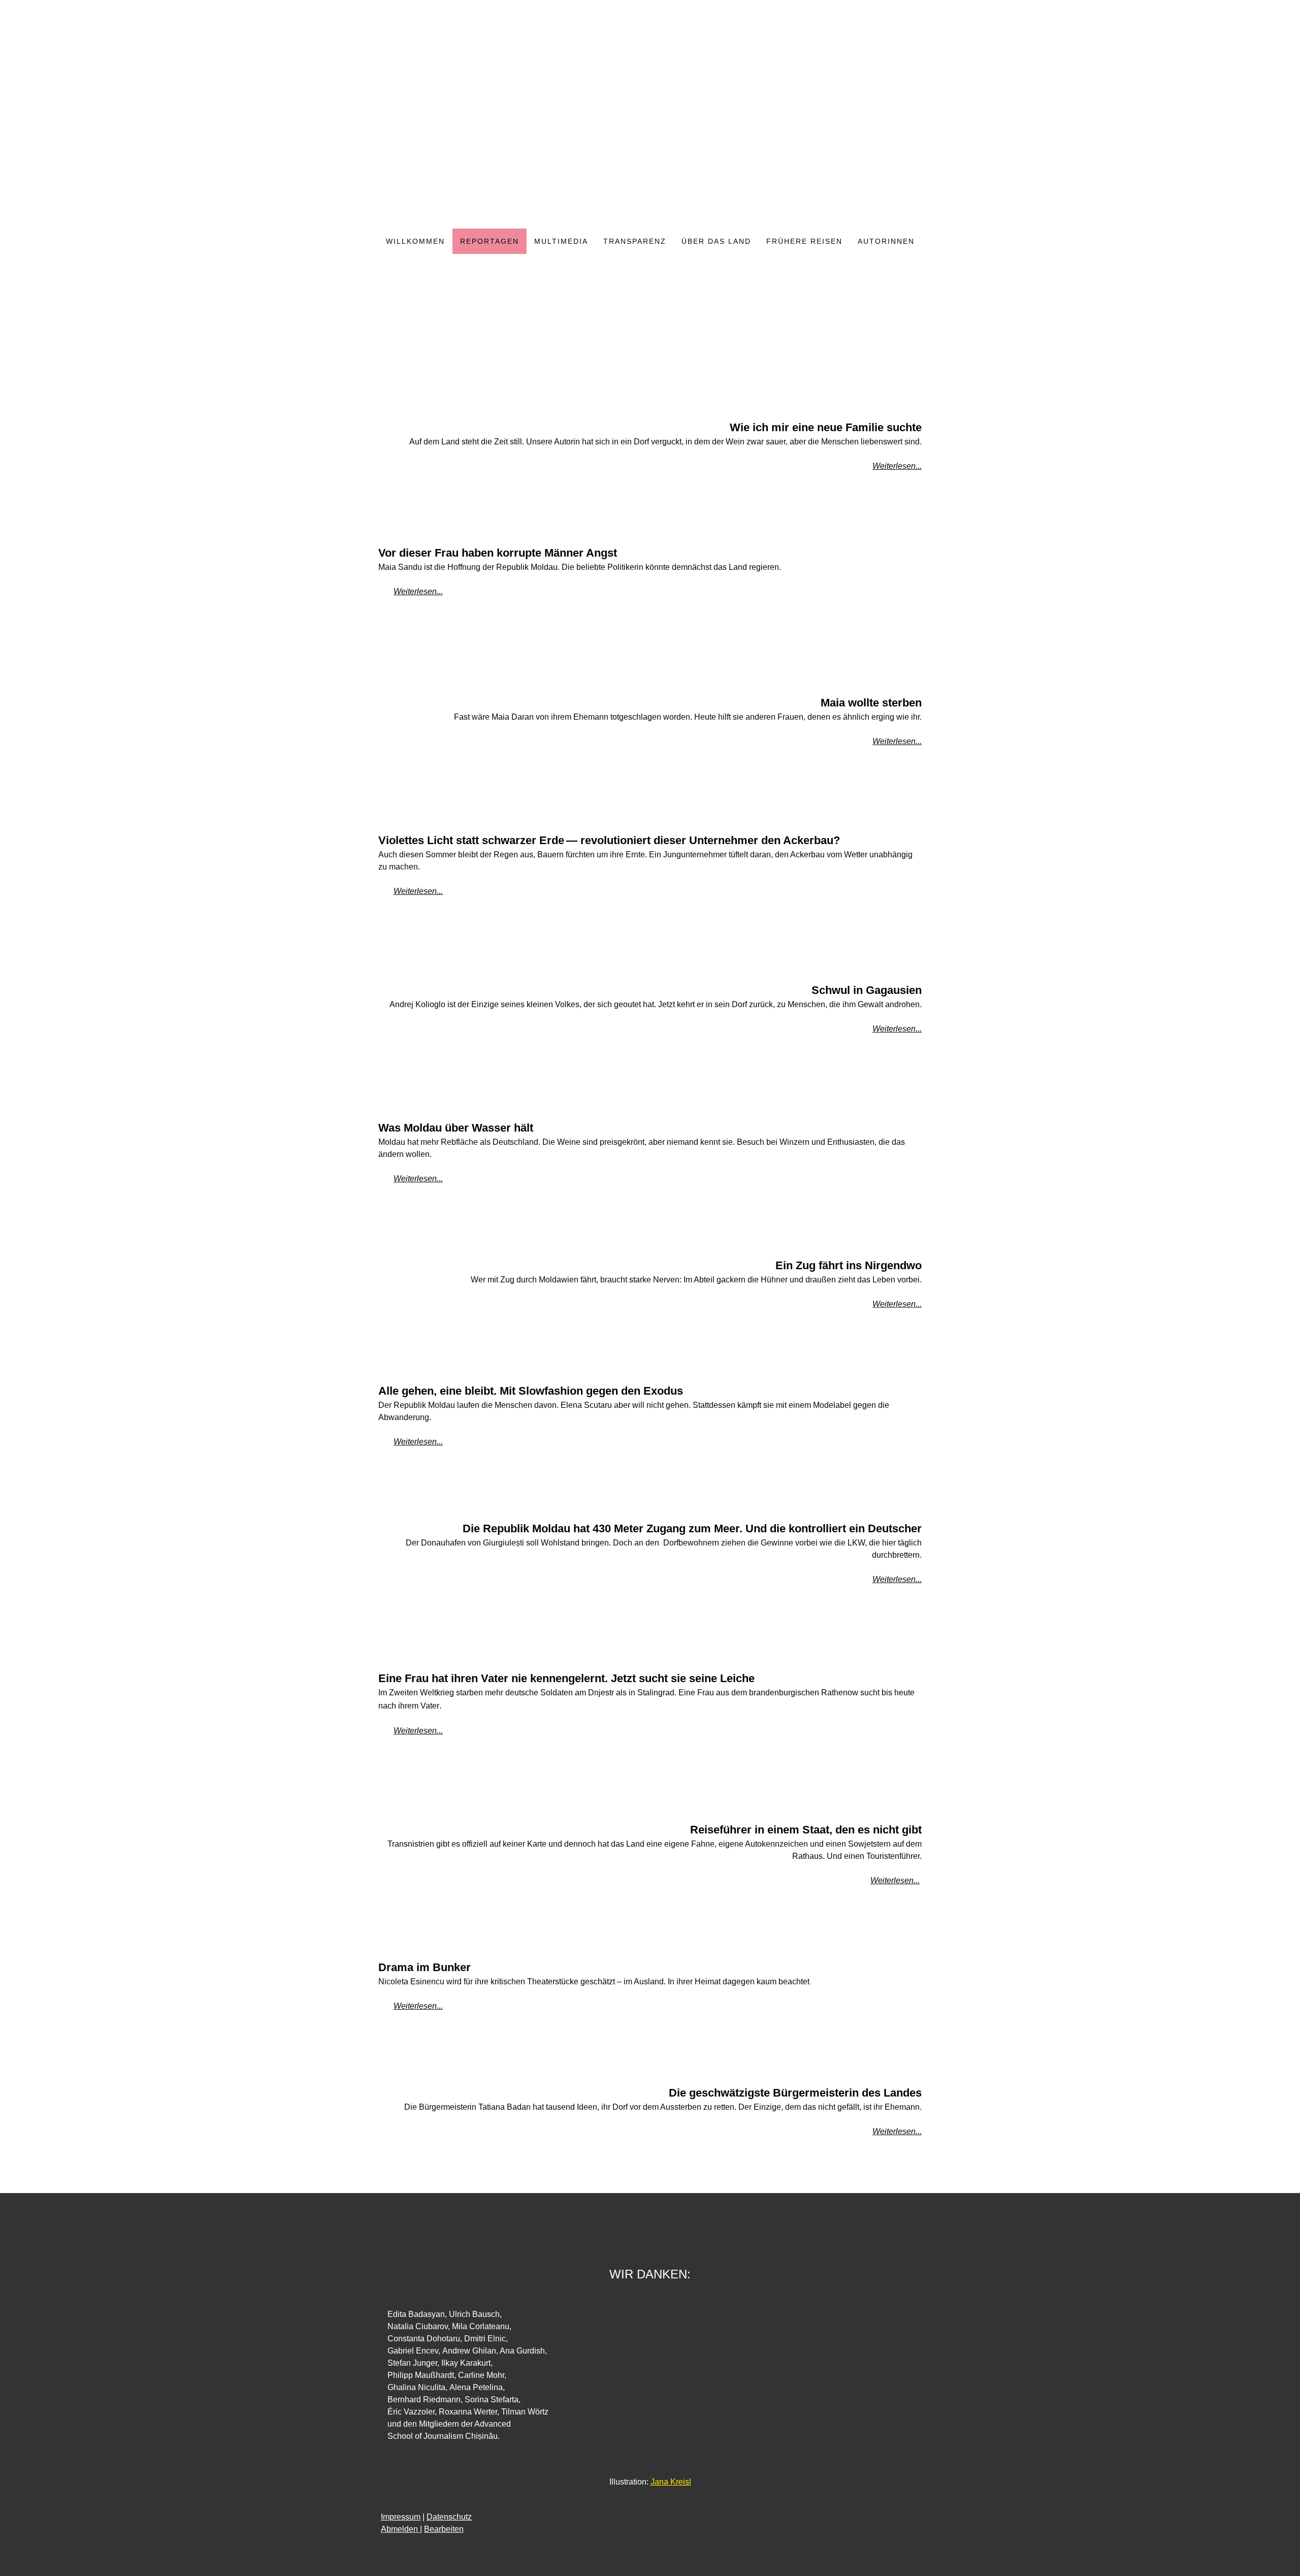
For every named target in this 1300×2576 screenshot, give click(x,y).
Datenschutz (449, 2517)
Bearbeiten (444, 2529)
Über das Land (716, 241)
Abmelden (400, 2529)
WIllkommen (415, 241)
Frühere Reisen (804, 241)
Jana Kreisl (671, 2482)
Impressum (401, 2517)
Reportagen (490, 241)
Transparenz (635, 241)
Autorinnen (886, 241)
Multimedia (561, 241)
